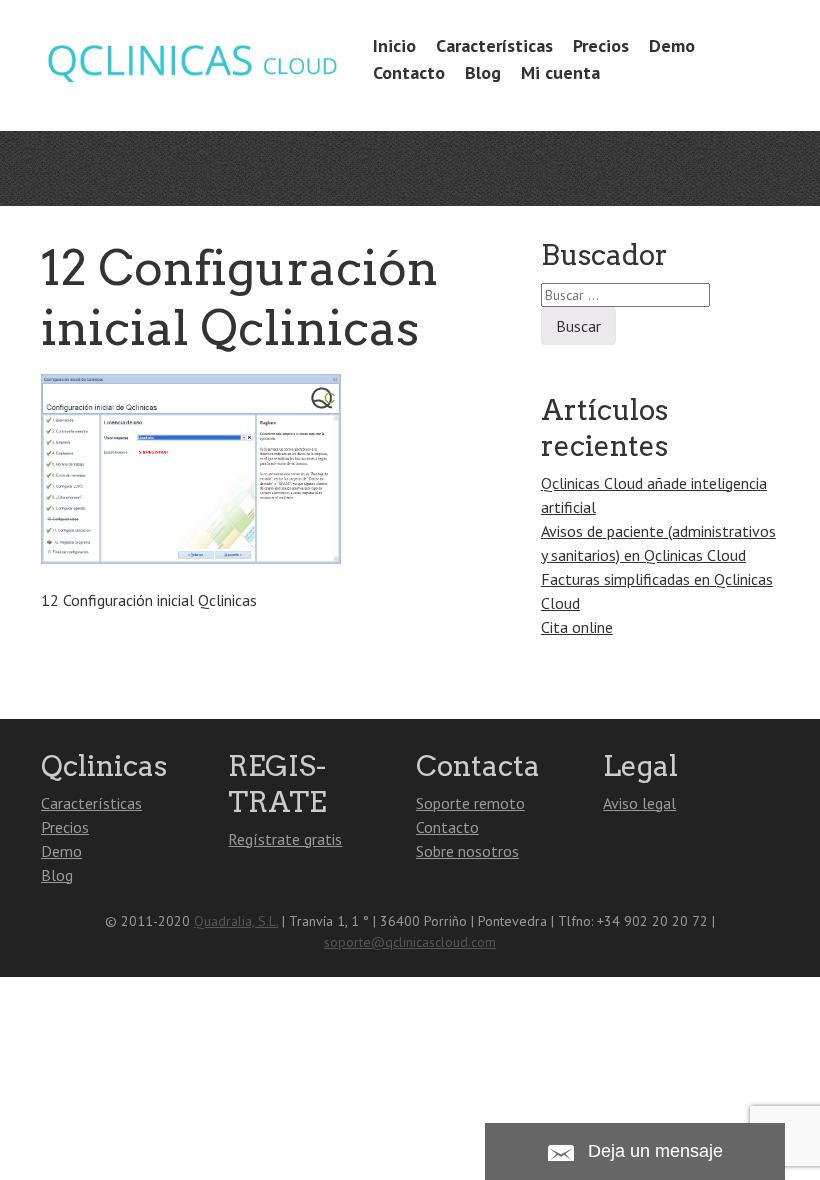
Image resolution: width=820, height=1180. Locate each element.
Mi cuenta (560, 72)
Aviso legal (639, 803)
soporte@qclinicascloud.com (410, 942)
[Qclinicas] (191, 78)
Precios (601, 45)
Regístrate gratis (285, 839)
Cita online (577, 627)
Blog (483, 72)
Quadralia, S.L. (236, 921)
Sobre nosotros (467, 851)
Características (494, 45)
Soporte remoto (470, 803)
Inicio (394, 45)
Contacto (409, 72)
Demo (672, 45)
